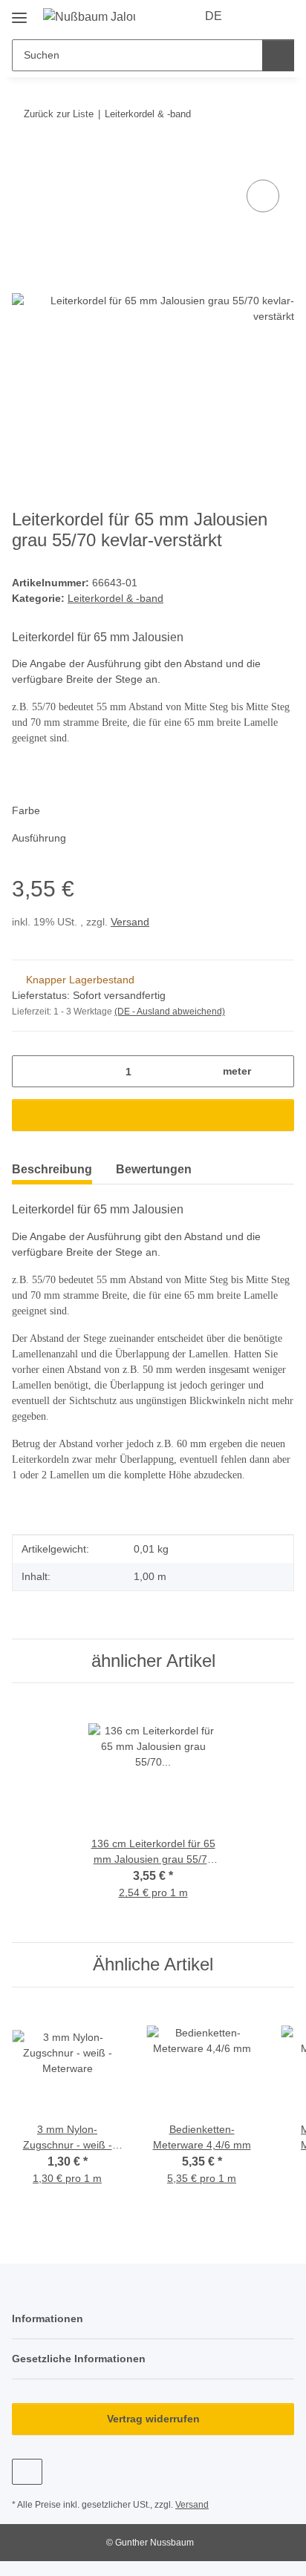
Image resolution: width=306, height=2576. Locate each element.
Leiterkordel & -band (115, 598)
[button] (255, 16)
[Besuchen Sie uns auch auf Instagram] (27, 2472)
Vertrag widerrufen (153, 2419)
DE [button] (214, 16)
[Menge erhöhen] (277, 1071)
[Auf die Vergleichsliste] (263, 196)
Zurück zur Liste (59, 114)
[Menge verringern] (29, 1071)
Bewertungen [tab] (154, 1169)
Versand (130, 922)
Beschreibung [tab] (52, 1169)
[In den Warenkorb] (24, 160)
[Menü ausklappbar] (19, 12)
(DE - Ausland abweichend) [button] (170, 1012)
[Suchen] (278, 55)
